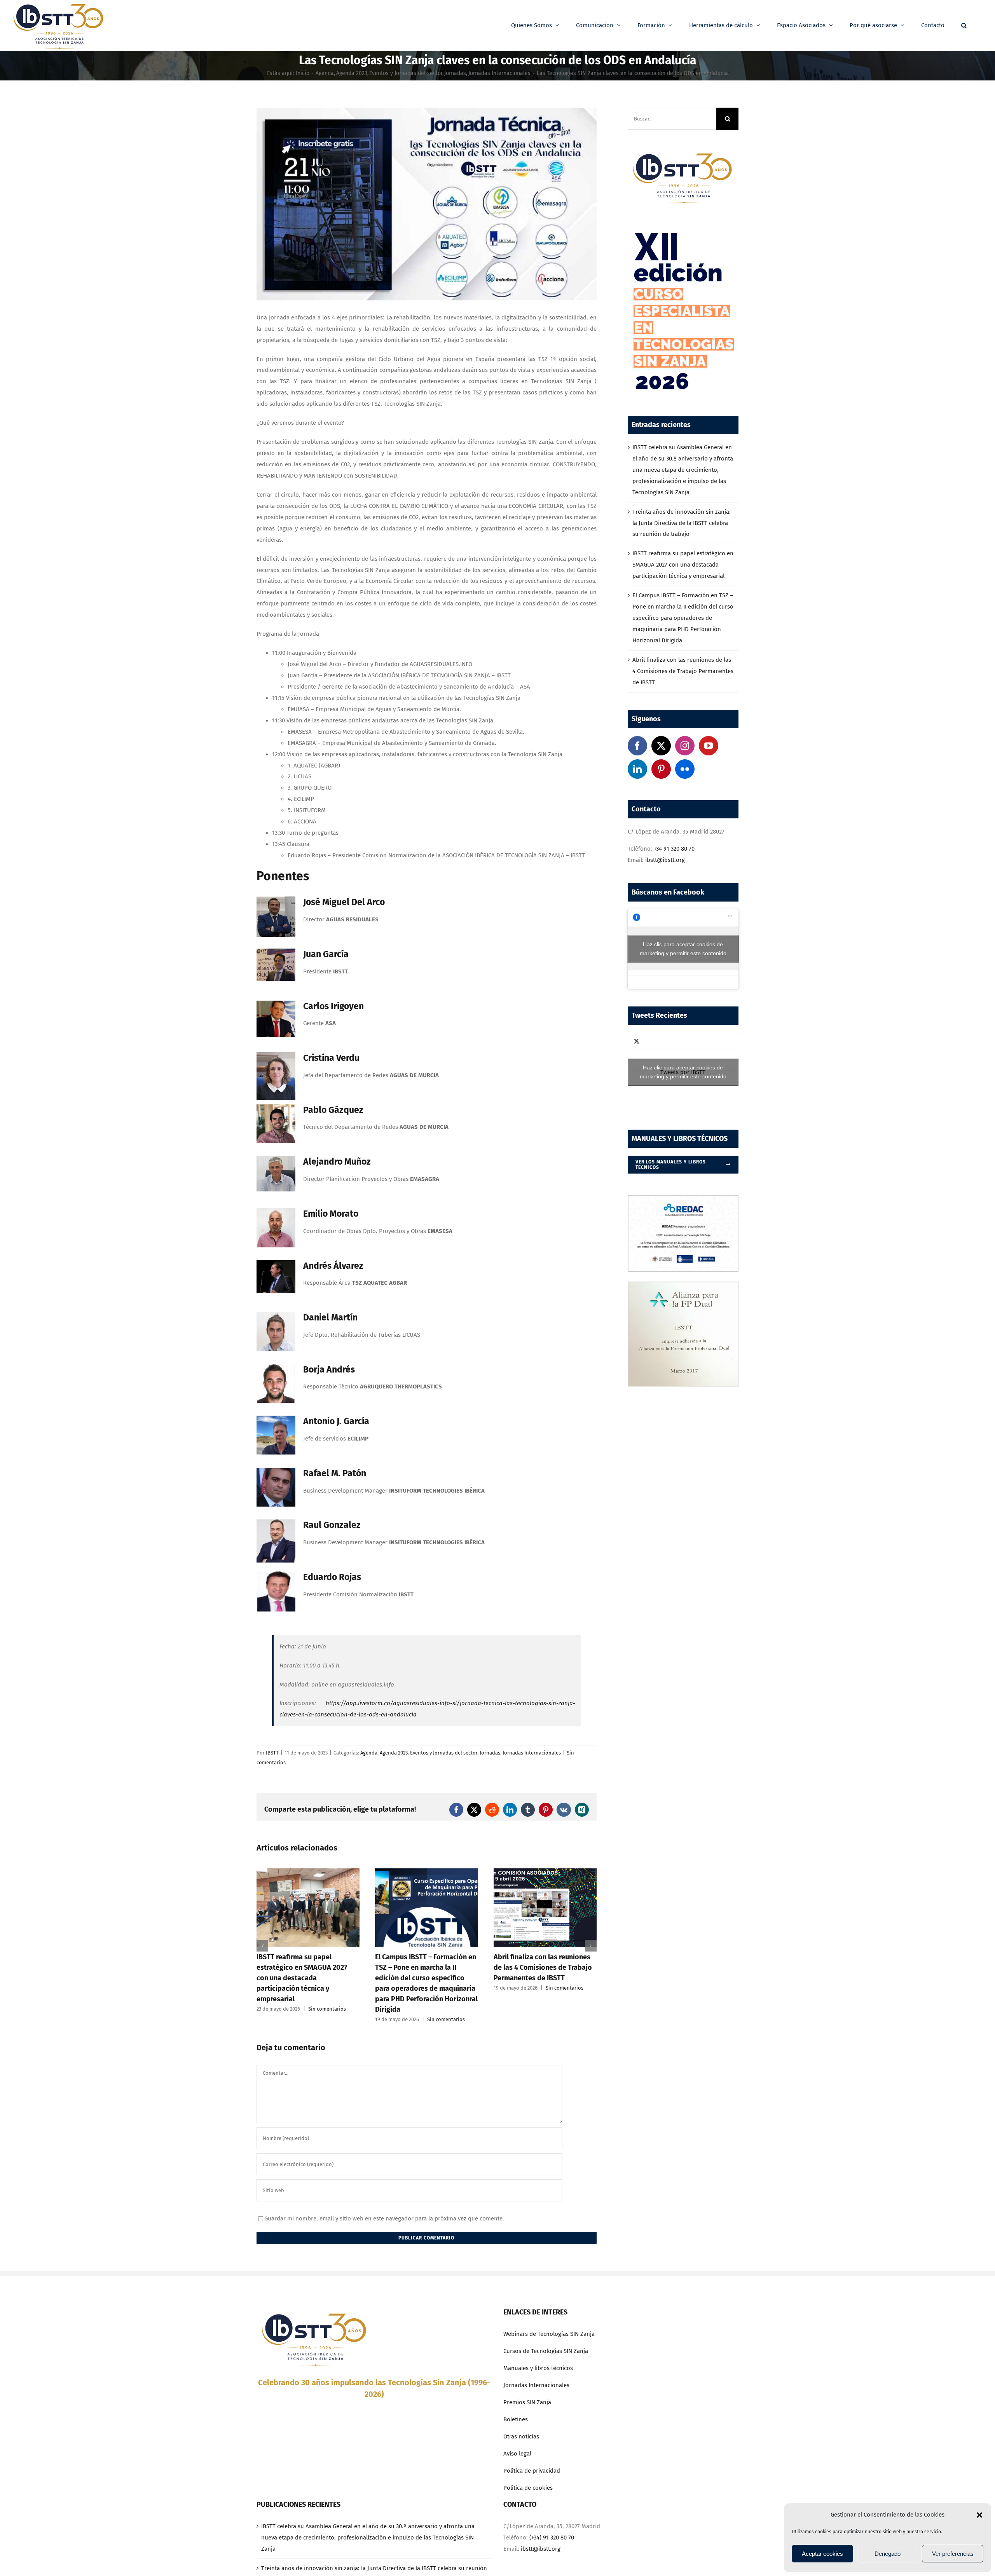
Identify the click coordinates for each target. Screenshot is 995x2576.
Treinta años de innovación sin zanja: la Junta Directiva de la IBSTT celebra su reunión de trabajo (682, 523)
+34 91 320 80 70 (674, 849)
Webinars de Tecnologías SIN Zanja (549, 2334)
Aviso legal (517, 2454)
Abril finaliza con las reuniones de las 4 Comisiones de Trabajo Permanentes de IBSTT (424, 1967)
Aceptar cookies (822, 2554)
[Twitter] (661, 746)
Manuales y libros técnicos (538, 2368)
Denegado (888, 2554)
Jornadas (490, 1753)
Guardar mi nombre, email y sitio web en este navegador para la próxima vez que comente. (384, 2218)
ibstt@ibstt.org (665, 860)
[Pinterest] (661, 769)
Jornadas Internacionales (532, 1753)
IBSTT (272, 1753)
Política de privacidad (532, 2471)
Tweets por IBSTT (683, 1072)
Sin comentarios (327, 2019)
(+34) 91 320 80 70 (552, 2538)
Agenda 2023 (394, 1753)
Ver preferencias (953, 2554)
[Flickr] (685, 769)
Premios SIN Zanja (527, 2402)
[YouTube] (709, 746)
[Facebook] (637, 746)
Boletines (516, 2419)
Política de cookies (528, 2488)
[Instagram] (685, 746)
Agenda (369, 1753)
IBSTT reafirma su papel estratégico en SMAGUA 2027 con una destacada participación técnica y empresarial (683, 565)
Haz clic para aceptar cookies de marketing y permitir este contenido (683, 949)
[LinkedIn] (637, 769)
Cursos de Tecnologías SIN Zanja (546, 2351)
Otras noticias (521, 2436)
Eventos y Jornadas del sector (444, 1753)
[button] (979, 2515)
